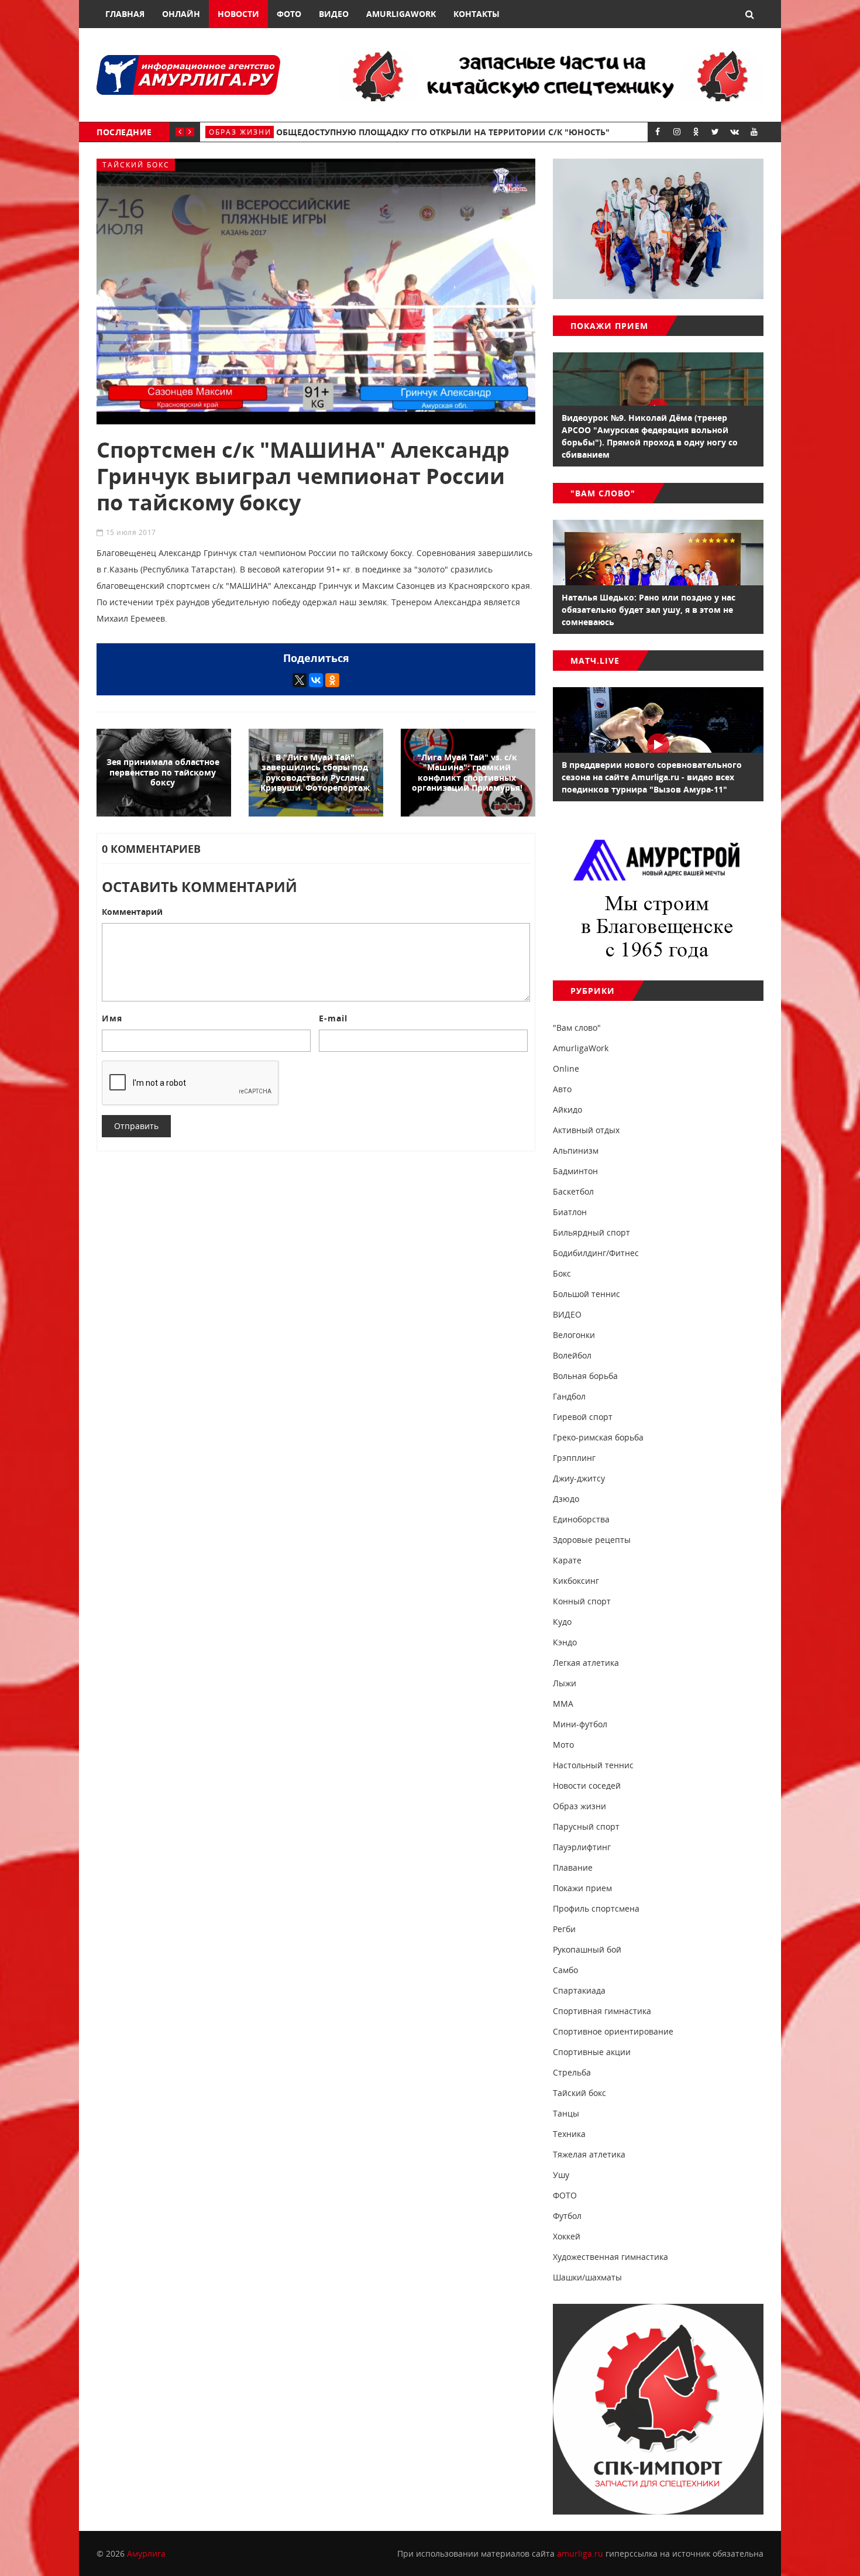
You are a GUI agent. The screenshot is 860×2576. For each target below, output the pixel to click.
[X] (300, 680)
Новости (238, 14)
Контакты (477, 14)
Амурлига (146, 2553)
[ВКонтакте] (316, 680)
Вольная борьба (248, 132)
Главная (125, 14)
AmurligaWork (401, 14)
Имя (112, 1018)
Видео (334, 14)
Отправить (136, 1126)
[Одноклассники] (332, 680)
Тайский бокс (136, 165)
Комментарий (132, 912)
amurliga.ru (580, 2553)
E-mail (333, 1018)
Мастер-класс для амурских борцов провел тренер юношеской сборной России (486, 132)
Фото (289, 14)
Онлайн (181, 14)
